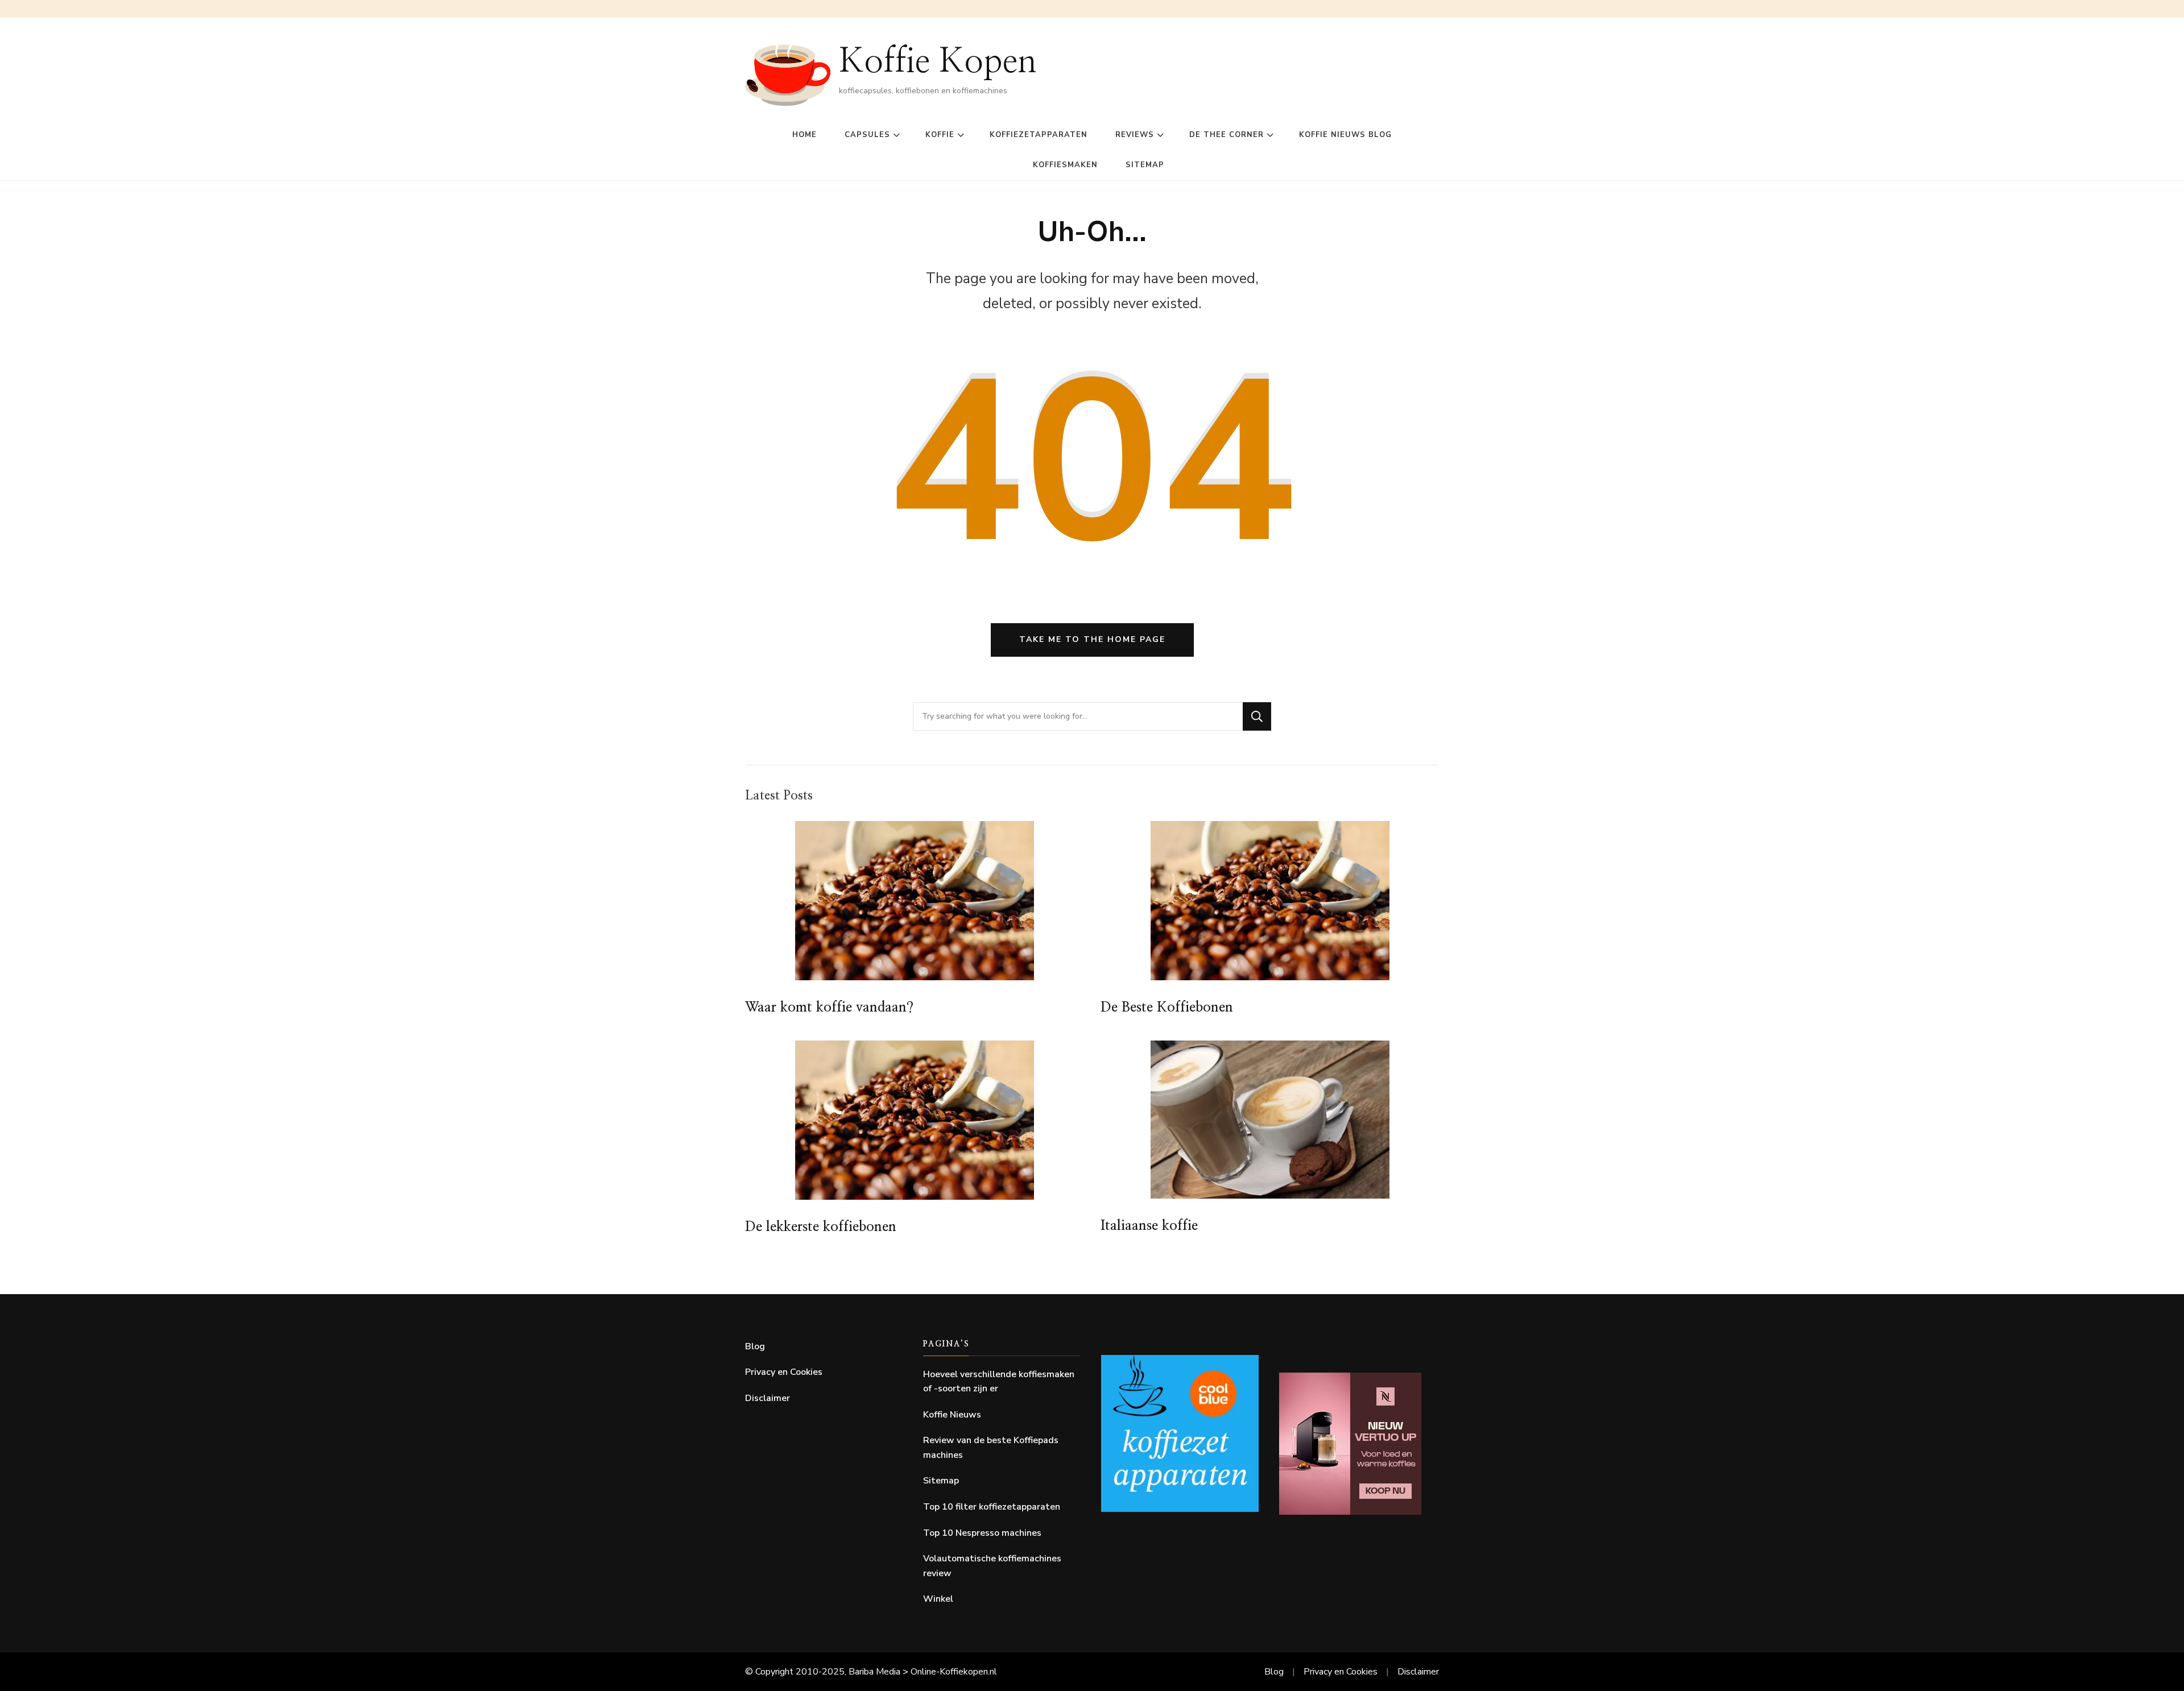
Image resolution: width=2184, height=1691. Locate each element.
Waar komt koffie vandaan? (829, 1008)
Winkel (938, 1599)
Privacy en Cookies (784, 1372)
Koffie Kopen (938, 62)
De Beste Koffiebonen (1167, 1008)
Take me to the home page (1092, 639)
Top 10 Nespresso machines (982, 1533)
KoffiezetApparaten (1039, 135)
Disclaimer (768, 1398)
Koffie (940, 135)
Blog (755, 1346)
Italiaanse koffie (1149, 1226)
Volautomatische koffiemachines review (992, 1566)
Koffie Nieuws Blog (1345, 135)
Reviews (1135, 135)
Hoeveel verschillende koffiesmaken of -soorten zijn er (999, 1382)
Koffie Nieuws (952, 1415)
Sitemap (1145, 165)
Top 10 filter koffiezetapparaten (992, 1507)
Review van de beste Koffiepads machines (991, 1448)
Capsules (867, 135)
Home (804, 135)
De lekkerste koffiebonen (821, 1227)
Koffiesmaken (1065, 165)
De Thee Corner (1227, 135)
